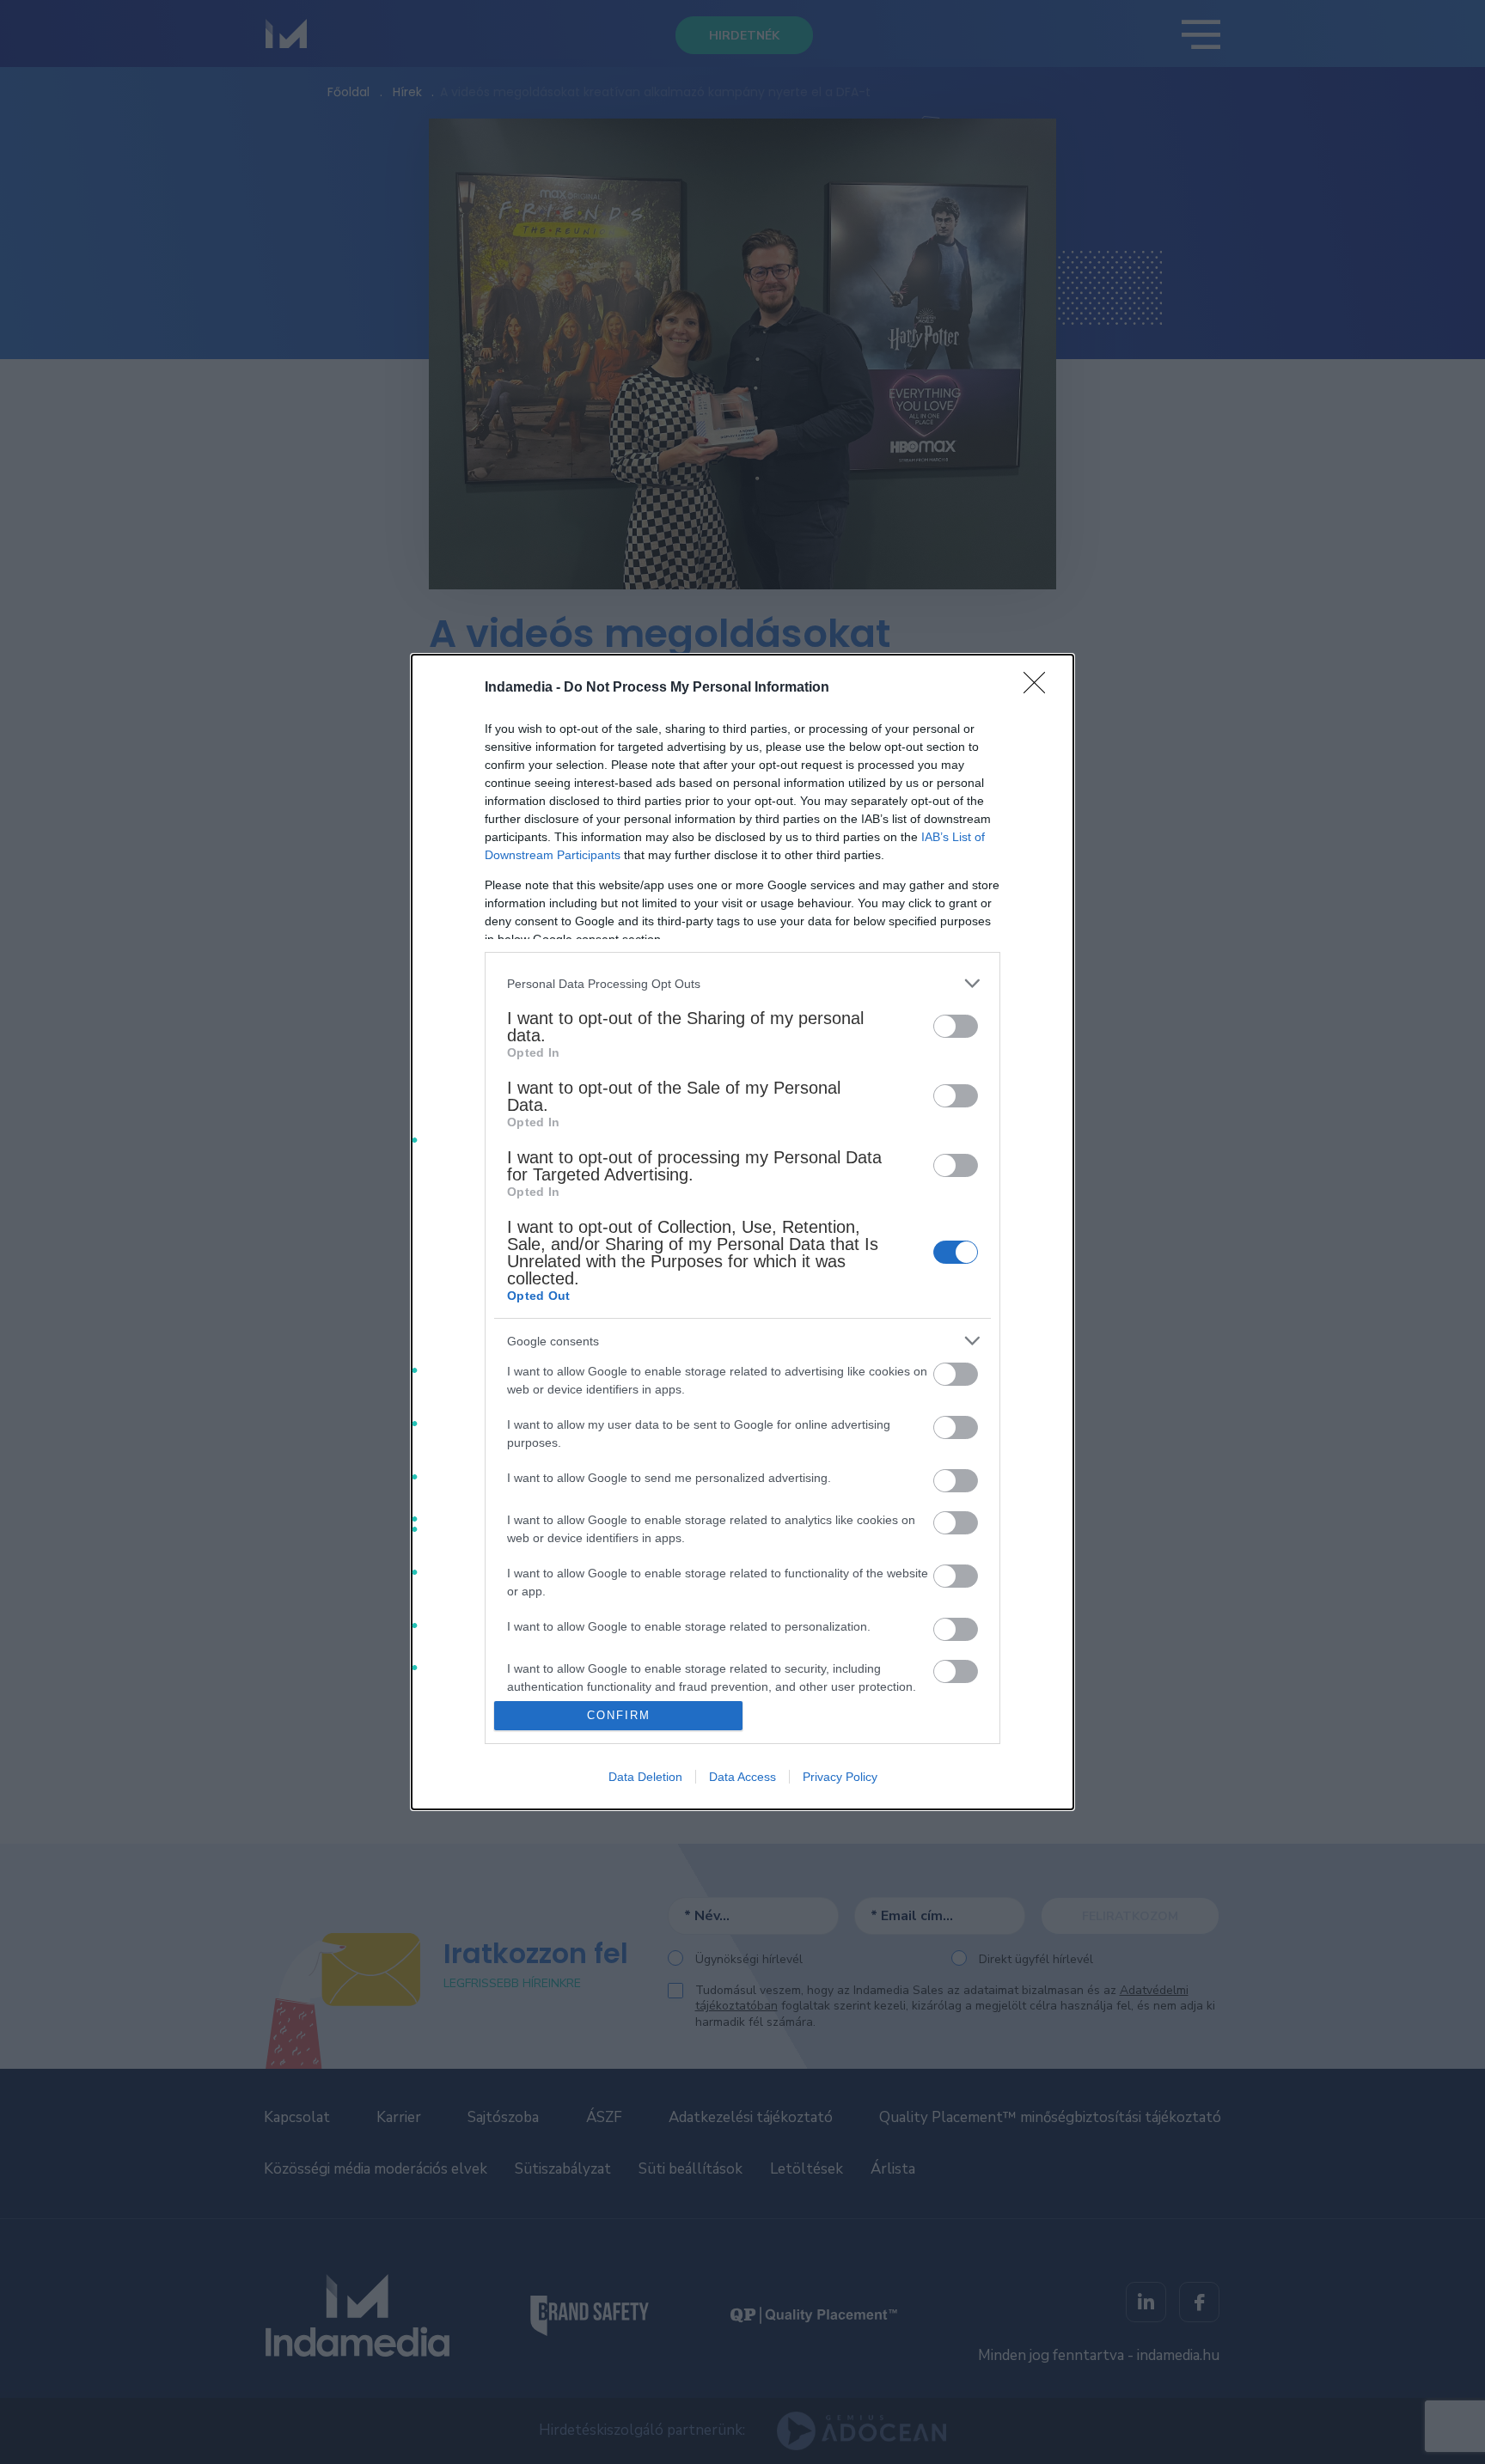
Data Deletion (645, 1777)
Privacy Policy (840, 1777)
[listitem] (742, 983)
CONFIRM (619, 1715)
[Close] (1040, 688)
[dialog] (742, 1232)
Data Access (742, 1777)
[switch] (956, 1026)
